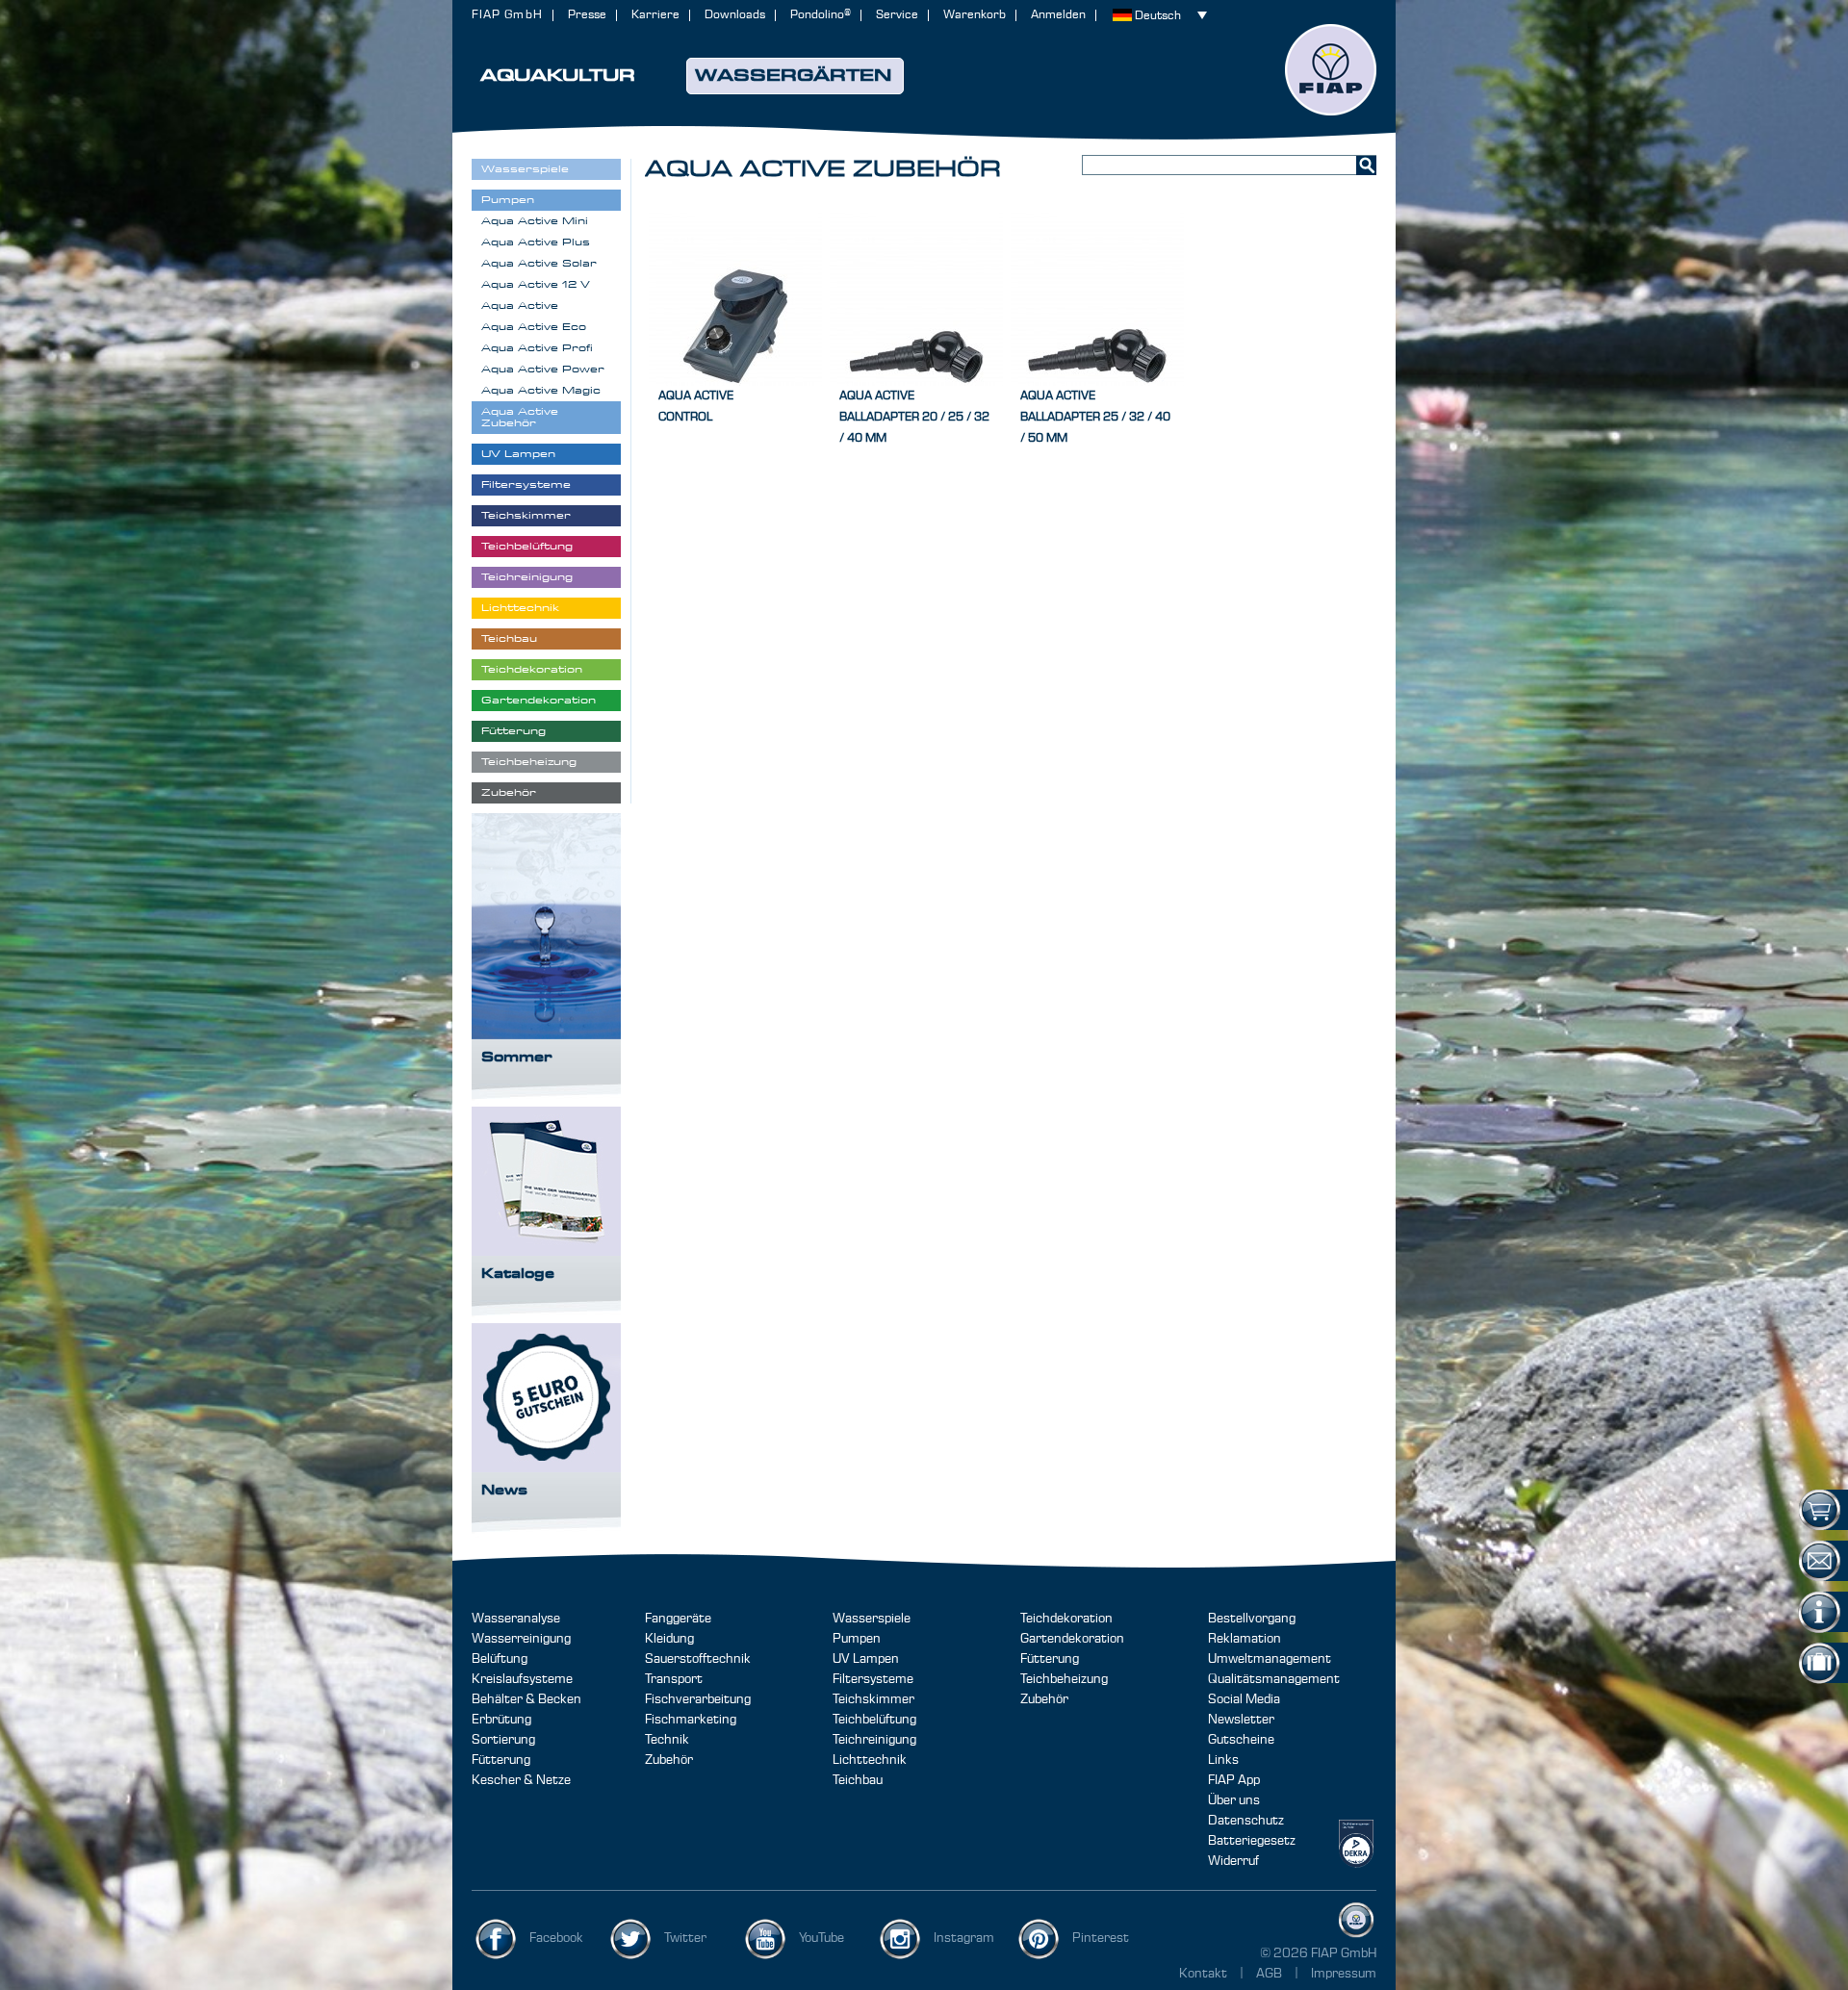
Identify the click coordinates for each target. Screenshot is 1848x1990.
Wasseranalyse (516, 1619)
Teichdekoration (1066, 1619)
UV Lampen (866, 1659)
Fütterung (501, 1760)
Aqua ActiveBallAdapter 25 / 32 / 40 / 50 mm (1095, 417)
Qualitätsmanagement (1274, 1679)
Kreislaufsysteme (522, 1679)
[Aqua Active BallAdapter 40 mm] (916, 299)
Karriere (655, 15)
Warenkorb (975, 15)
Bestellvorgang (1252, 1619)
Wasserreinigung (521, 1639)
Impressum (1344, 1974)
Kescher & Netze (521, 1780)
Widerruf (1233, 1861)
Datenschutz (1246, 1821)
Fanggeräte (678, 1619)
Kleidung (669, 1639)
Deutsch (1158, 16)
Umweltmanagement (1270, 1659)
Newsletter (1241, 1720)
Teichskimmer (873, 1699)
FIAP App (1234, 1780)
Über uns (1234, 1800)
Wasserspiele (872, 1619)
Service (897, 15)
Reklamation (1245, 1639)
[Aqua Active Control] (735, 299)
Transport (674, 1679)
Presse (587, 15)
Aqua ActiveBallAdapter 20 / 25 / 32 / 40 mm (914, 417)
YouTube (821, 1938)
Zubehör (669, 1760)
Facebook (556, 1938)
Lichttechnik (870, 1760)
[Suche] (1366, 165)
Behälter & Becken (526, 1699)
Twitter (685, 1938)
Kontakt (1203, 1974)
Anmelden (1058, 15)
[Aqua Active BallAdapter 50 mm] (1097, 299)
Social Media (1244, 1699)
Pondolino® (821, 15)
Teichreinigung (874, 1740)
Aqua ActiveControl (696, 407)
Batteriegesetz (1252, 1841)
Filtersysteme (873, 1679)
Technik (667, 1740)
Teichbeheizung (1064, 1679)
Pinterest (1101, 1938)
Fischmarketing (691, 1720)
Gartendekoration (1072, 1639)
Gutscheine (1241, 1740)
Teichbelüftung (874, 1720)
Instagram (964, 1938)
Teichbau (858, 1780)
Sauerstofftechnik (698, 1659)
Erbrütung (501, 1720)
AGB (1270, 1974)
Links (1223, 1760)
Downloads (735, 15)
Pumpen (857, 1639)
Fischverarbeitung (698, 1699)
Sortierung (503, 1740)
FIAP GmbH (507, 15)
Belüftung (500, 1659)
